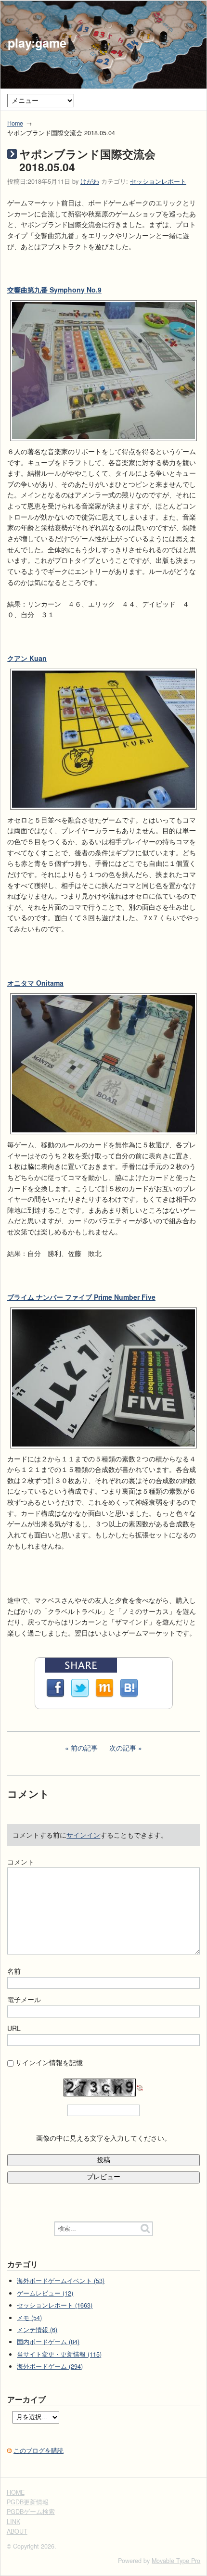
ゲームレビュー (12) (45, 2293)
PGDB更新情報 (28, 2502)
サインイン (83, 1835)
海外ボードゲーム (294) (50, 2366)
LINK (13, 2522)
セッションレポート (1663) (55, 2305)
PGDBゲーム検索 (31, 2512)
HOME (16, 2492)
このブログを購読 (39, 2450)
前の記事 (84, 1748)
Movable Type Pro (176, 2561)
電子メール (24, 1999)
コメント (21, 1862)
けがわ (90, 181)
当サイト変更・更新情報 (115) (59, 2354)
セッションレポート (158, 181)
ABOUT (17, 2531)
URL (14, 2028)
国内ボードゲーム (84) (48, 2342)
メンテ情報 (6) (37, 2330)
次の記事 (123, 1748)
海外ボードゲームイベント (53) (61, 2281)
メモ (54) (29, 2318)
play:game (37, 43)
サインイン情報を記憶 (49, 2062)
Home (15, 123)
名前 (14, 1971)
